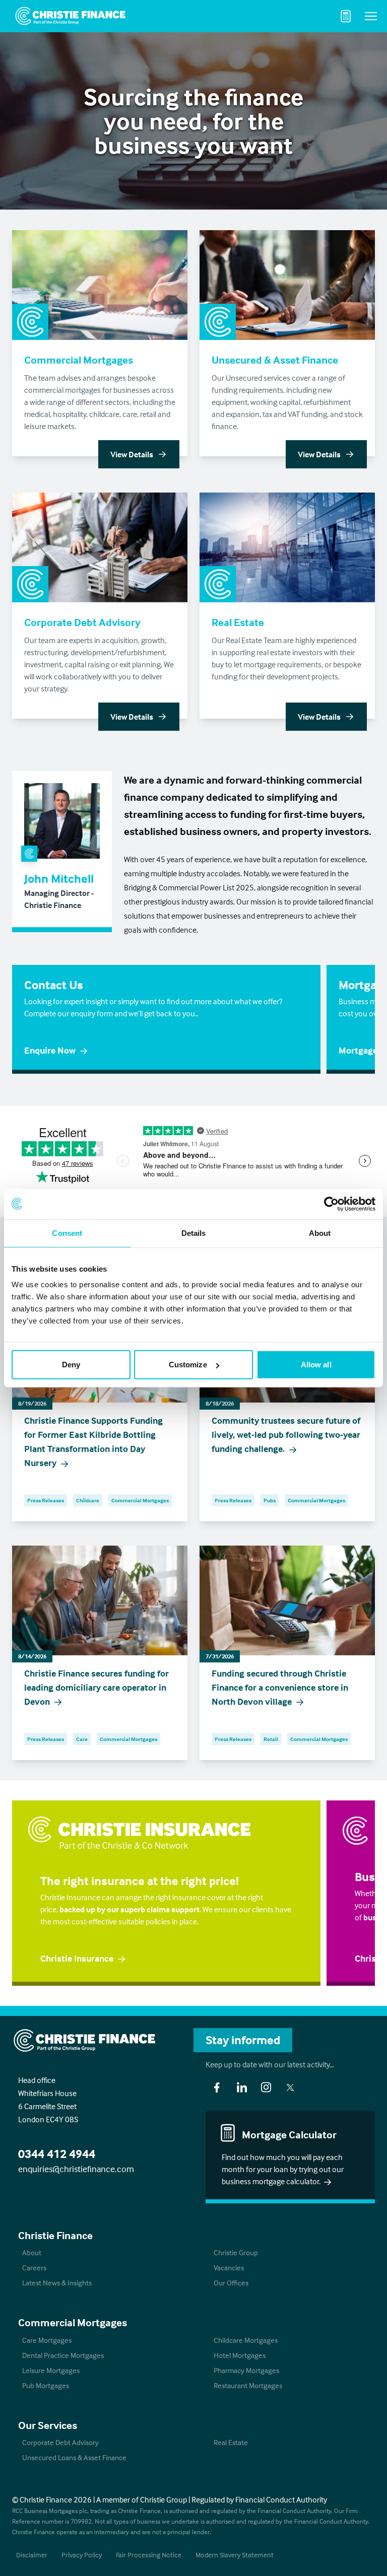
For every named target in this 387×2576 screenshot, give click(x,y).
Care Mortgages (47, 2340)
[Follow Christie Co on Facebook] (217, 2087)
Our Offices (231, 2283)
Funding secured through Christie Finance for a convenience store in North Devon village (280, 1687)
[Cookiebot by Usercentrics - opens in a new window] (331, 1204)
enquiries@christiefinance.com (76, 2169)
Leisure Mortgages (51, 2370)
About (32, 2252)
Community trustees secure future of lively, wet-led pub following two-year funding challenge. (286, 1435)
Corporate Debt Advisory (60, 2442)
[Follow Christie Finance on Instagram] (266, 2087)
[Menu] (371, 16)
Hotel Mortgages (240, 2355)
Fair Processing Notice (149, 2555)
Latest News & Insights (57, 2283)
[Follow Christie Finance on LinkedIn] (242, 2087)
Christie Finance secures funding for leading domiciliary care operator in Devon (96, 1687)
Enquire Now (50, 1050)
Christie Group (236, 2252)
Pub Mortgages (46, 2385)
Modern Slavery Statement (235, 2555)
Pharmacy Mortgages (246, 2370)
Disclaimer (32, 2555)
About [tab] (320, 1233)
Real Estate (231, 2442)
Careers (34, 2268)
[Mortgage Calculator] (346, 16)
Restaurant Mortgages (248, 2385)
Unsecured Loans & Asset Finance (74, 2457)
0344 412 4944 (57, 2154)
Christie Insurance (77, 1958)
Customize (188, 1365)
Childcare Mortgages (246, 2340)
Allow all (316, 1365)
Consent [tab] (67, 1233)
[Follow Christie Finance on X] (290, 2087)
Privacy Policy (82, 2555)
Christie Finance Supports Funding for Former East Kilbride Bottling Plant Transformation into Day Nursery (93, 1442)
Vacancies (229, 2268)
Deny (71, 1365)
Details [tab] (194, 1233)
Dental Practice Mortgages (63, 2355)
